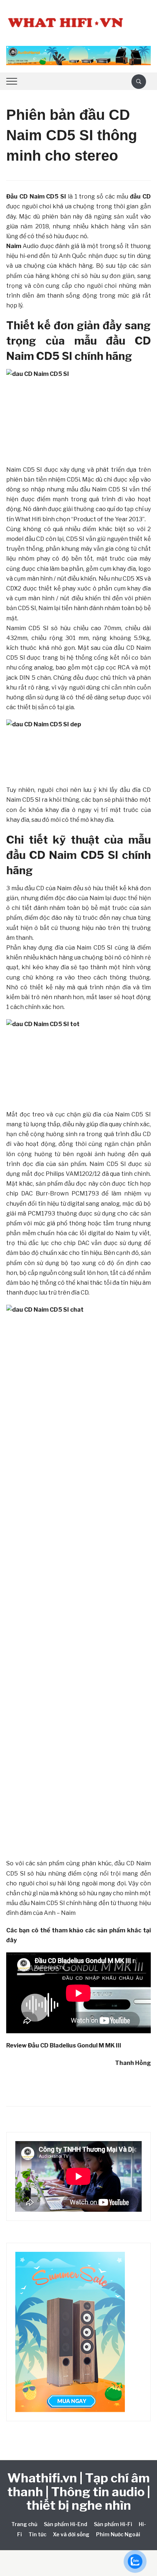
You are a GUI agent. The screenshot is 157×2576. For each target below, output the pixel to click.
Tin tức (37, 2534)
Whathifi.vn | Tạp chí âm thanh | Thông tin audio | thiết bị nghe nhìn (79, 2491)
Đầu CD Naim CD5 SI (36, 197)
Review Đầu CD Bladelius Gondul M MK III (64, 2045)
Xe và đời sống (71, 2534)
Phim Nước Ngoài (118, 2534)
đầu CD (140, 197)
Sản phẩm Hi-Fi (113, 2524)
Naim (14, 246)
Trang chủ (24, 2524)
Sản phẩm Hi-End (66, 2524)
